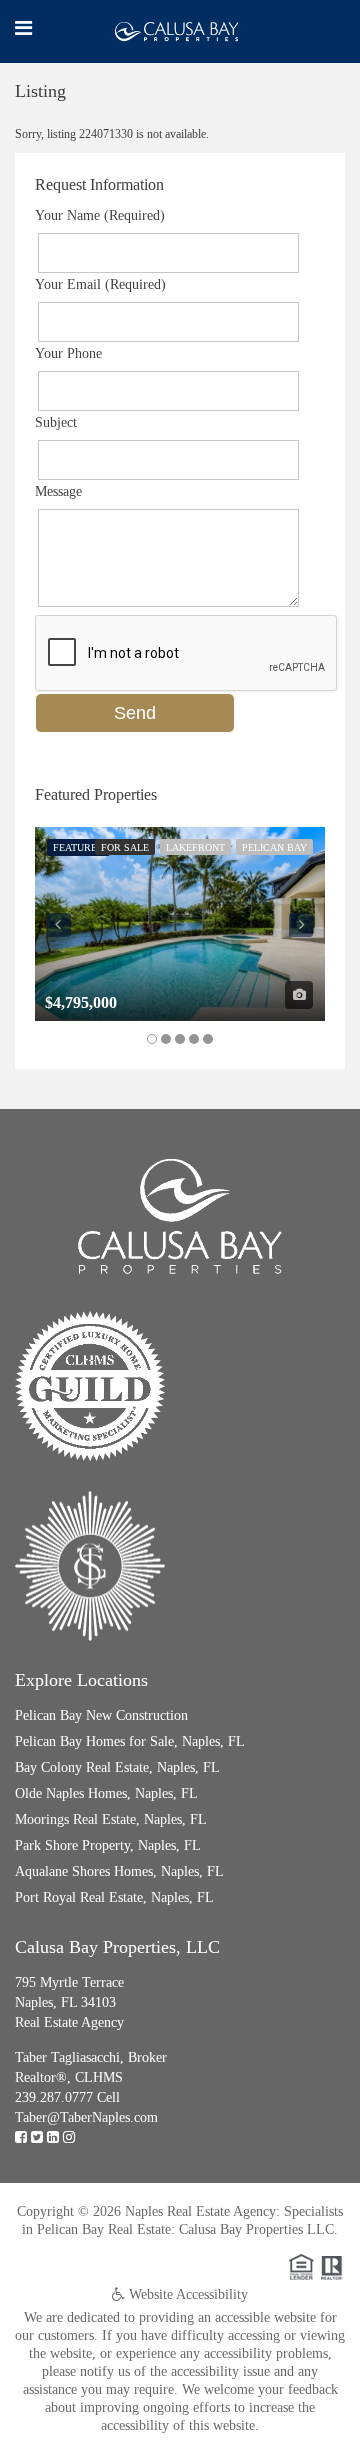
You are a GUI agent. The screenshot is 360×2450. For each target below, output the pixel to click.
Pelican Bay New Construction (101, 1715)
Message (58, 491)
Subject (56, 422)
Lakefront (195, 847)
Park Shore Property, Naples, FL (108, 1845)
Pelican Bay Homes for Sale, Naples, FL (130, 1741)
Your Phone (68, 353)
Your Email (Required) (100, 284)
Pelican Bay (274, 847)
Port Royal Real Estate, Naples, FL (114, 1897)
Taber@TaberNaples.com (86, 2117)
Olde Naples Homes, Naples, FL (106, 1793)
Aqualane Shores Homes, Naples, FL (119, 1871)
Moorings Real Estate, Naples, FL (111, 1819)
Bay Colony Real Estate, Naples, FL (117, 1767)
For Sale (125, 847)
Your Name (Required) (100, 215)
